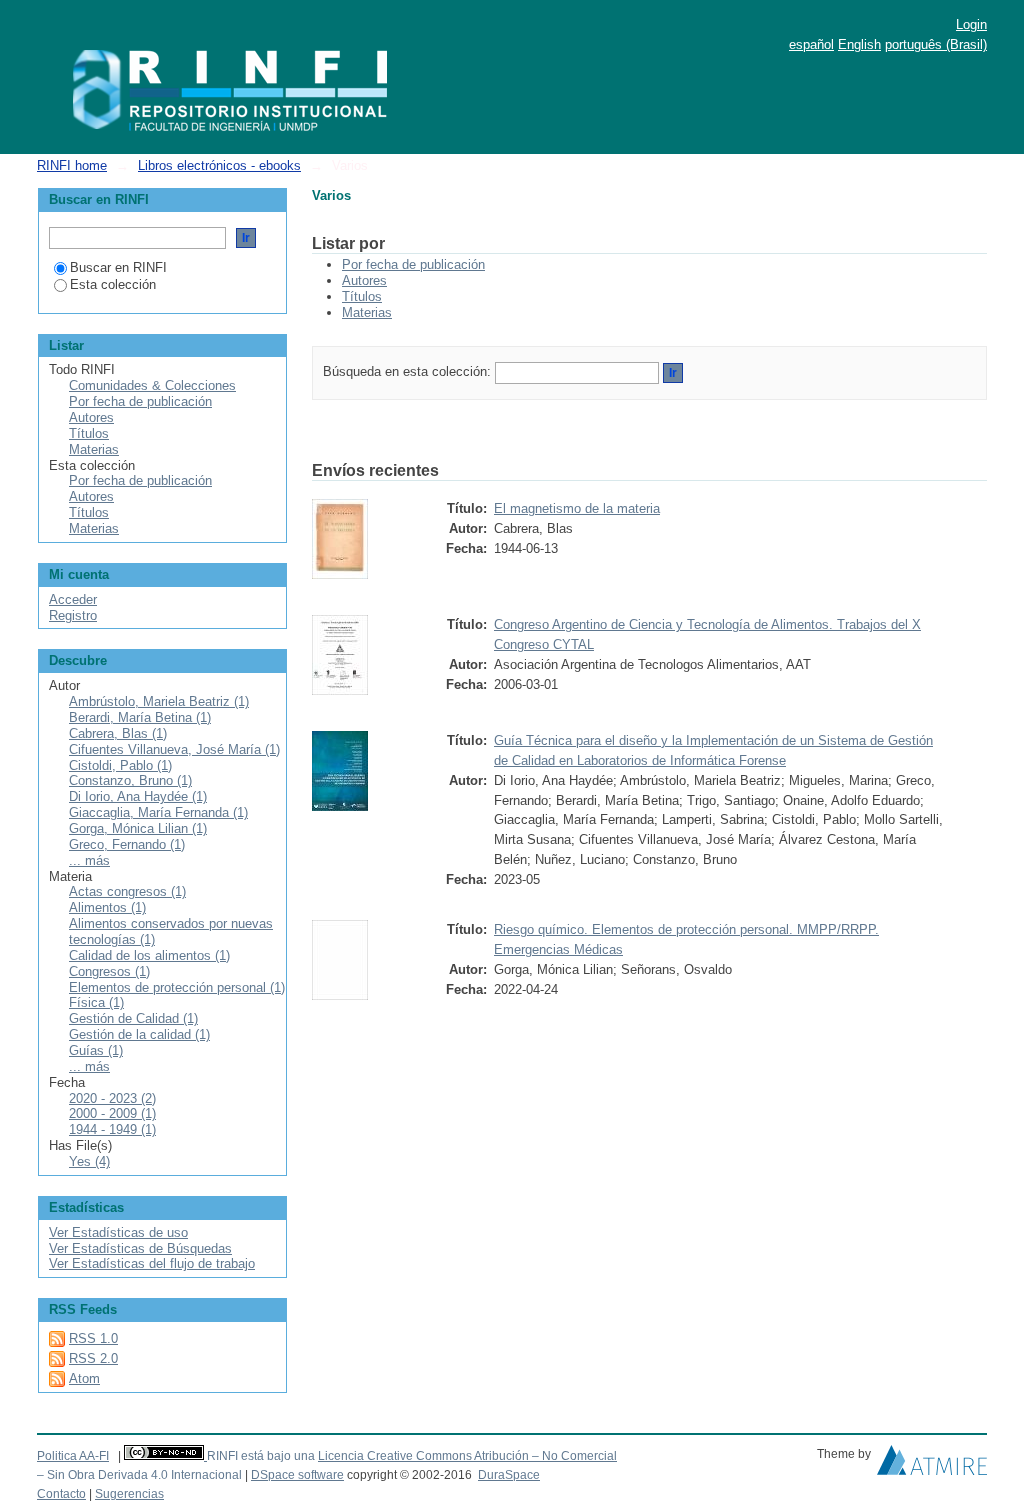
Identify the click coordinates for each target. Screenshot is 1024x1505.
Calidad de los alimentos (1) (149, 955)
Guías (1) (96, 1050)
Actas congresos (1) (127, 891)
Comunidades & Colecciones (152, 385)
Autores (364, 280)
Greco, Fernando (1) (127, 844)
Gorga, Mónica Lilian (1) (138, 828)
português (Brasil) (936, 44)
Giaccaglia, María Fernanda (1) (158, 812)
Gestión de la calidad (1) (139, 1034)
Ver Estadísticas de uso (118, 1232)
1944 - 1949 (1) (112, 1129)
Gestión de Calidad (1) (133, 1018)
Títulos (362, 296)
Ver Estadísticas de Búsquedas (140, 1248)
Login (971, 24)
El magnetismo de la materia (577, 508)
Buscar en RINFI (118, 267)
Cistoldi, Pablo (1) (120, 765)
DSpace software (297, 1475)
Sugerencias (129, 1494)
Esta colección (113, 284)
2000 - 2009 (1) (112, 1113)
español (811, 44)
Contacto (61, 1494)
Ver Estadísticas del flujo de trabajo (152, 1263)
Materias (367, 312)
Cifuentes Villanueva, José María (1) (174, 749)
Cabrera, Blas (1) (118, 733)
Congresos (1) (109, 971)
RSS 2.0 (93, 1358)
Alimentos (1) (107, 907)
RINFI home (72, 165)
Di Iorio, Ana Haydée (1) (138, 796)
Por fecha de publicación (413, 264)
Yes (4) (89, 1161)
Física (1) (96, 1002)
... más (89, 860)
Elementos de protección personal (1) (177, 987)
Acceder (73, 599)
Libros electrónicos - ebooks (219, 165)
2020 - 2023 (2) (112, 1098)
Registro (73, 615)
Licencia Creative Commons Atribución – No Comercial (467, 1456)
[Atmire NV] (932, 1465)
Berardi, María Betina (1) (140, 717)
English (859, 44)
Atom (84, 1378)
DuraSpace (509, 1475)
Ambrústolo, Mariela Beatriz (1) (159, 701)
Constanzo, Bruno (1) (130, 780)
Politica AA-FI (73, 1456)
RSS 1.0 (93, 1338)
